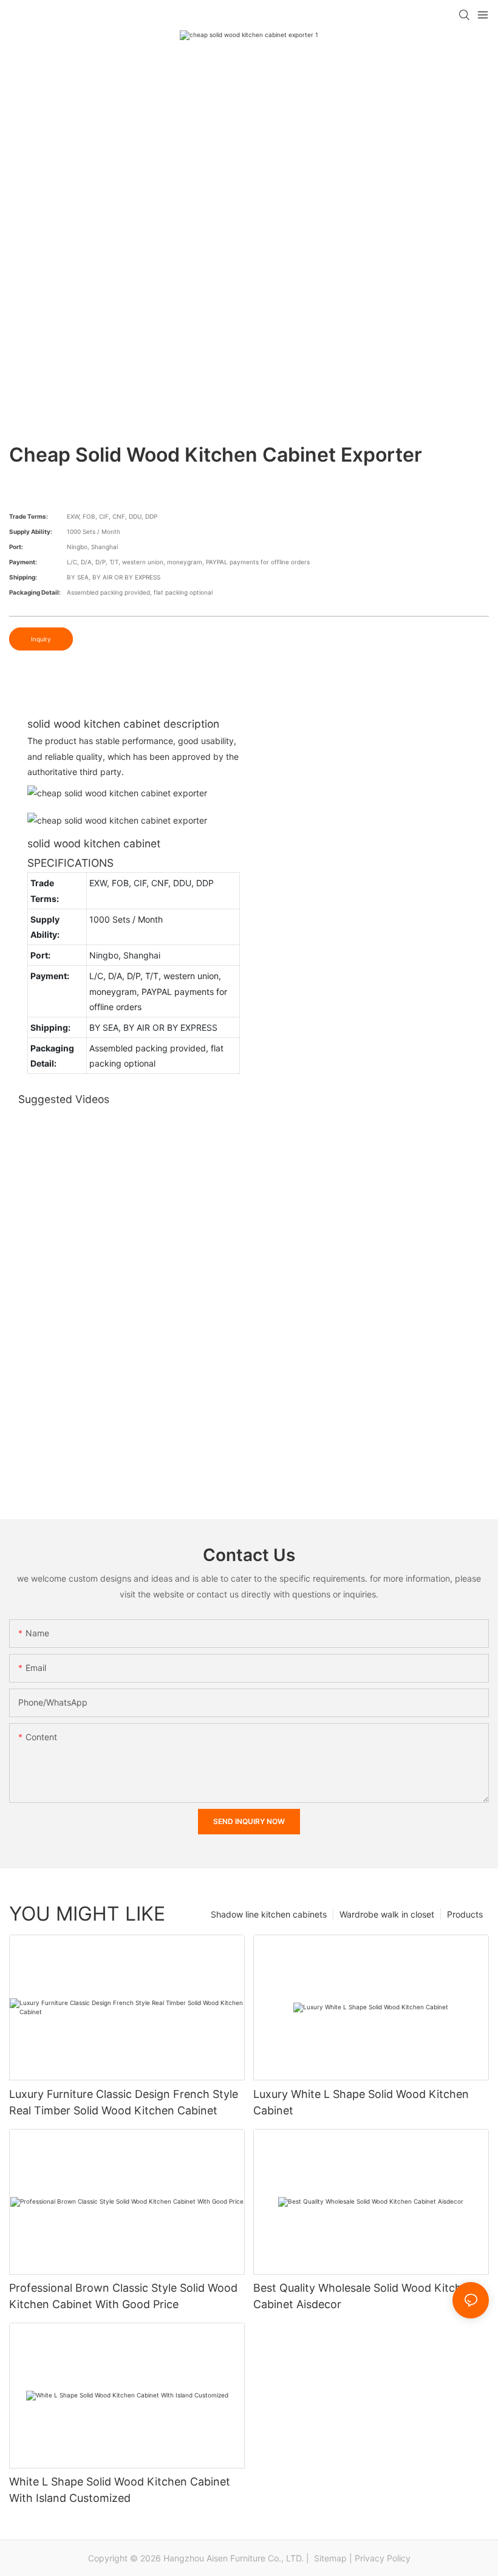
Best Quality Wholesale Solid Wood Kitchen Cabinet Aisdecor (364, 2296)
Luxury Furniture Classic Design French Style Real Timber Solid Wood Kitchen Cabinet (124, 2102)
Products (465, 1914)
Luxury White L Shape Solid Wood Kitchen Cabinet (361, 2102)
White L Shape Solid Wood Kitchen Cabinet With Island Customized (120, 2490)
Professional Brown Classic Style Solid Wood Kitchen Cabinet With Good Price (123, 2296)
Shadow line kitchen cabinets (269, 1914)
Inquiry (41, 639)
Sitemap (329, 2558)
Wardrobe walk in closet (387, 1914)
